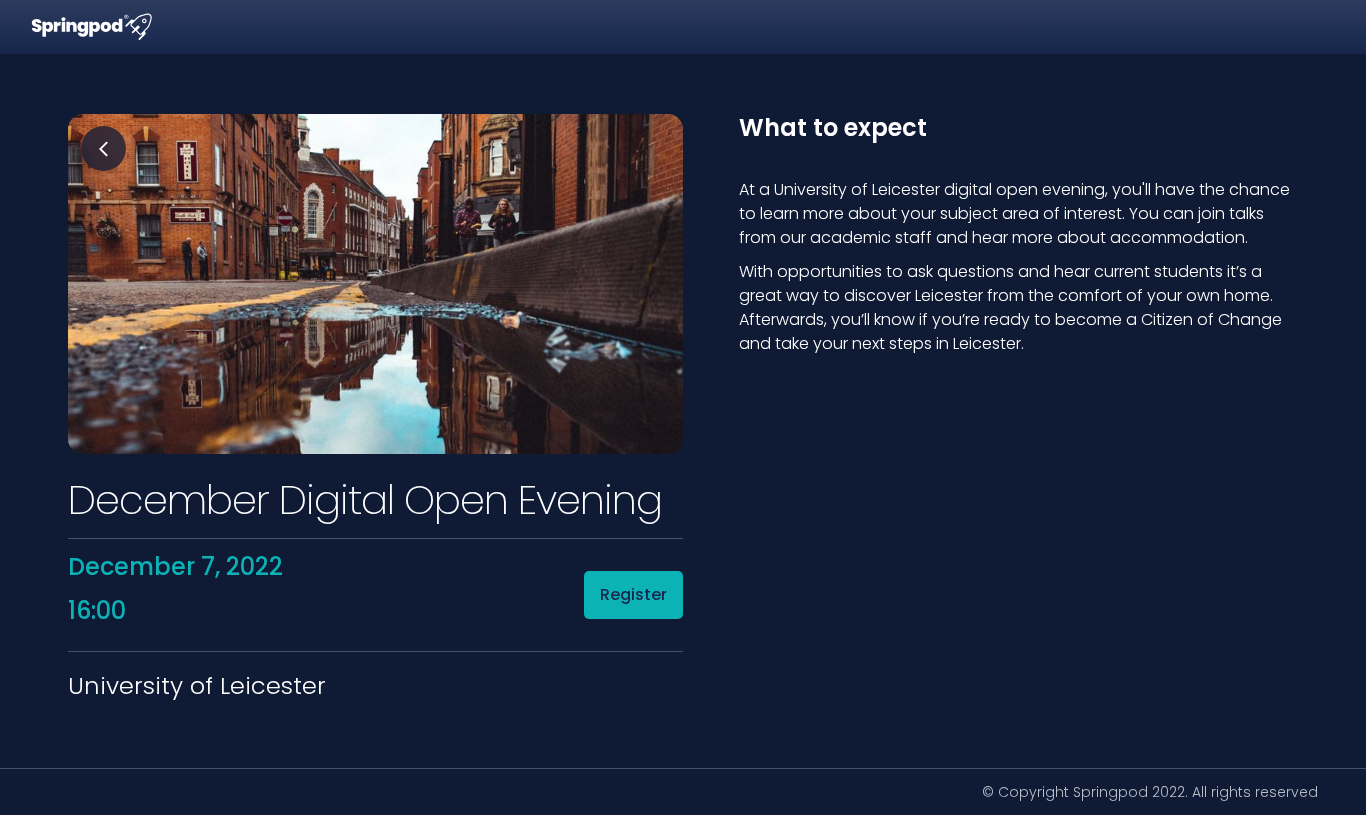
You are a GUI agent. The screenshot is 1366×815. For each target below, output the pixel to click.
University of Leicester (197, 686)
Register (633, 594)
